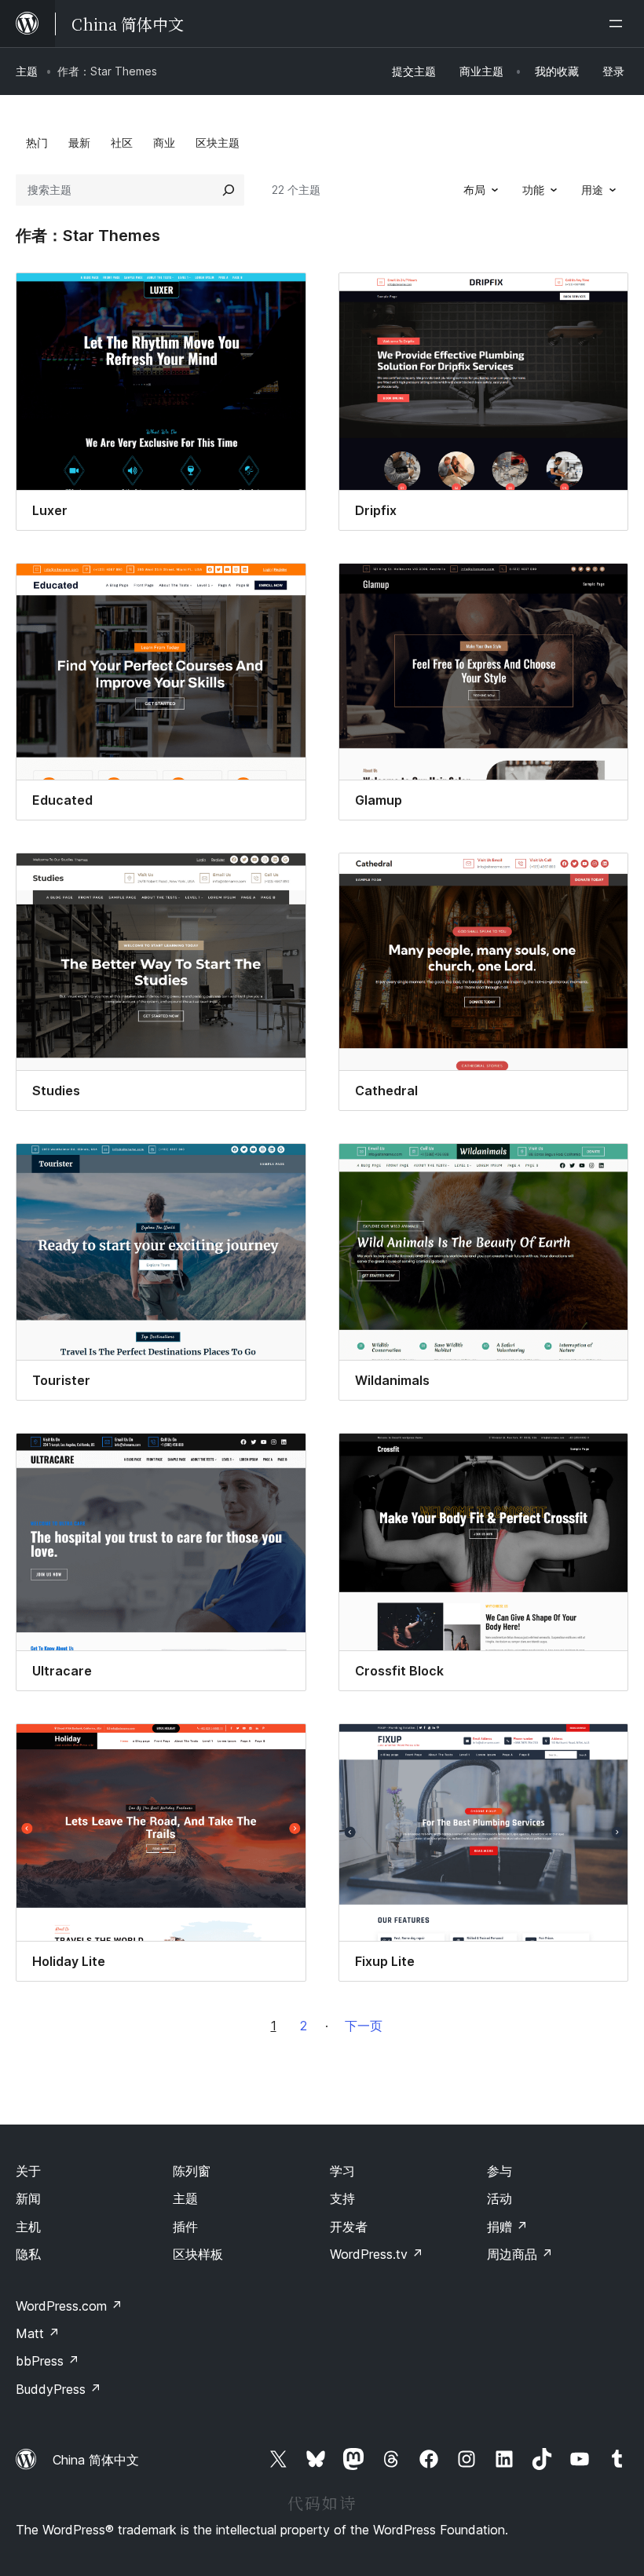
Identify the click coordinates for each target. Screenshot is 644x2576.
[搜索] (229, 190)
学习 (342, 2171)
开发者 (349, 2227)
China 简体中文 (96, 2460)
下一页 (364, 2026)
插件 (185, 2227)
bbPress (48, 2361)
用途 (592, 190)
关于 (28, 2171)
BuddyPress (59, 2389)
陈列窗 (192, 2171)
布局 (474, 190)
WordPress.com (69, 2306)
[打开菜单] (619, 24)
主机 (28, 2227)
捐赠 (507, 2227)
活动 (499, 2198)
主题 (27, 71)
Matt (38, 2333)
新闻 (28, 2198)
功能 (533, 190)
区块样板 (198, 2254)
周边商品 (520, 2254)
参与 (499, 2171)
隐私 (28, 2254)
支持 (342, 2198)
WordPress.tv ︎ (377, 2254)
